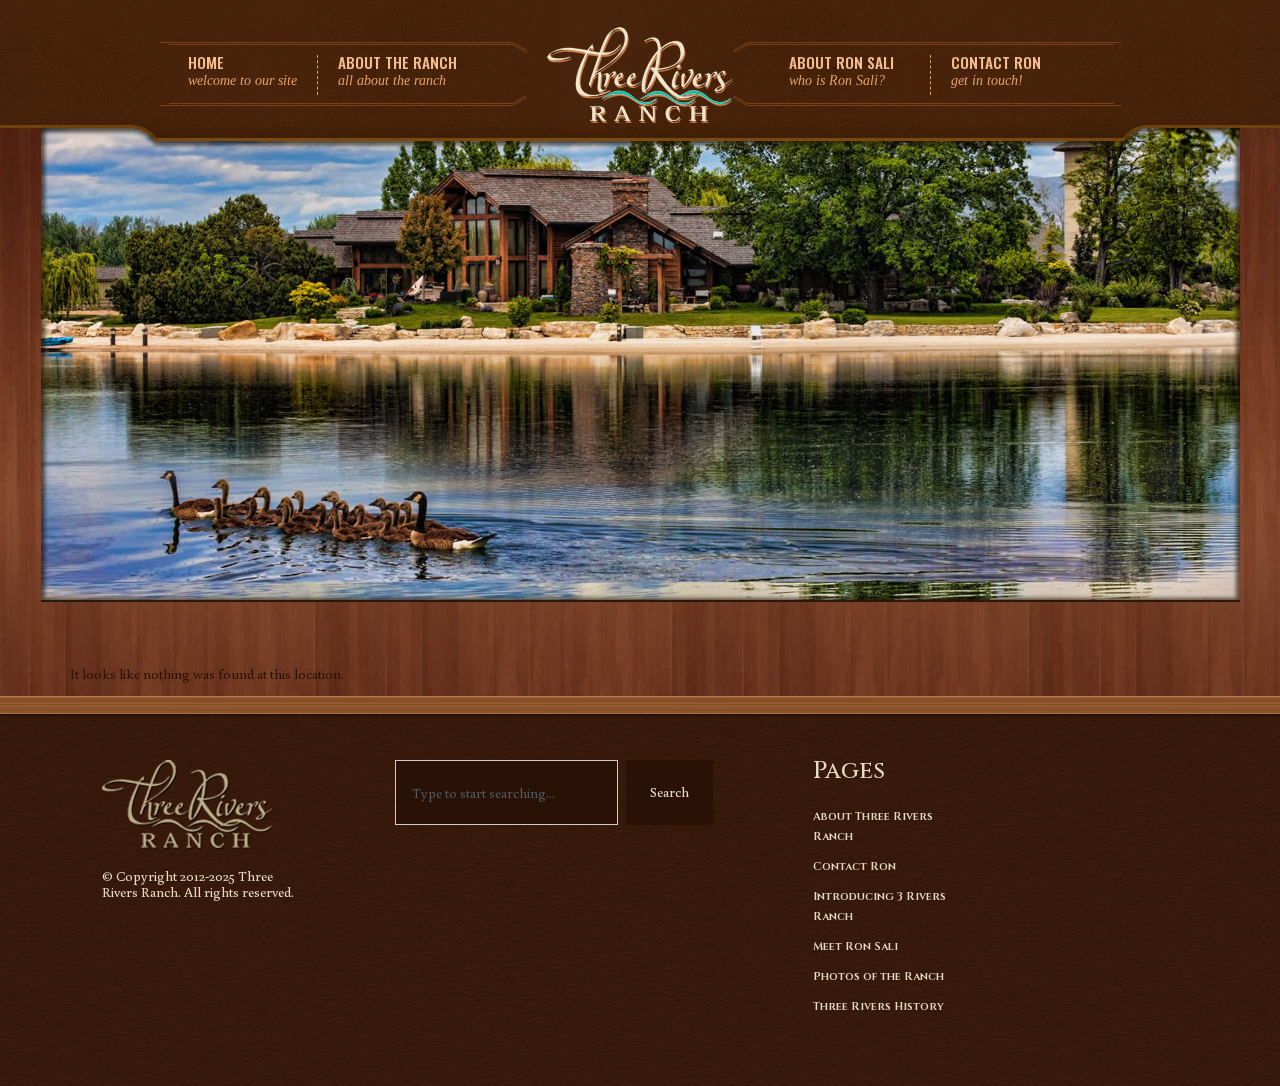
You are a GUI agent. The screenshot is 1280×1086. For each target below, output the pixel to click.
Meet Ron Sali (855, 946)
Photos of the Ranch (878, 976)
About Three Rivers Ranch (873, 826)
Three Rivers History (878, 1006)
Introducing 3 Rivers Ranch (879, 906)
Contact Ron (854, 866)
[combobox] (506, 792)
